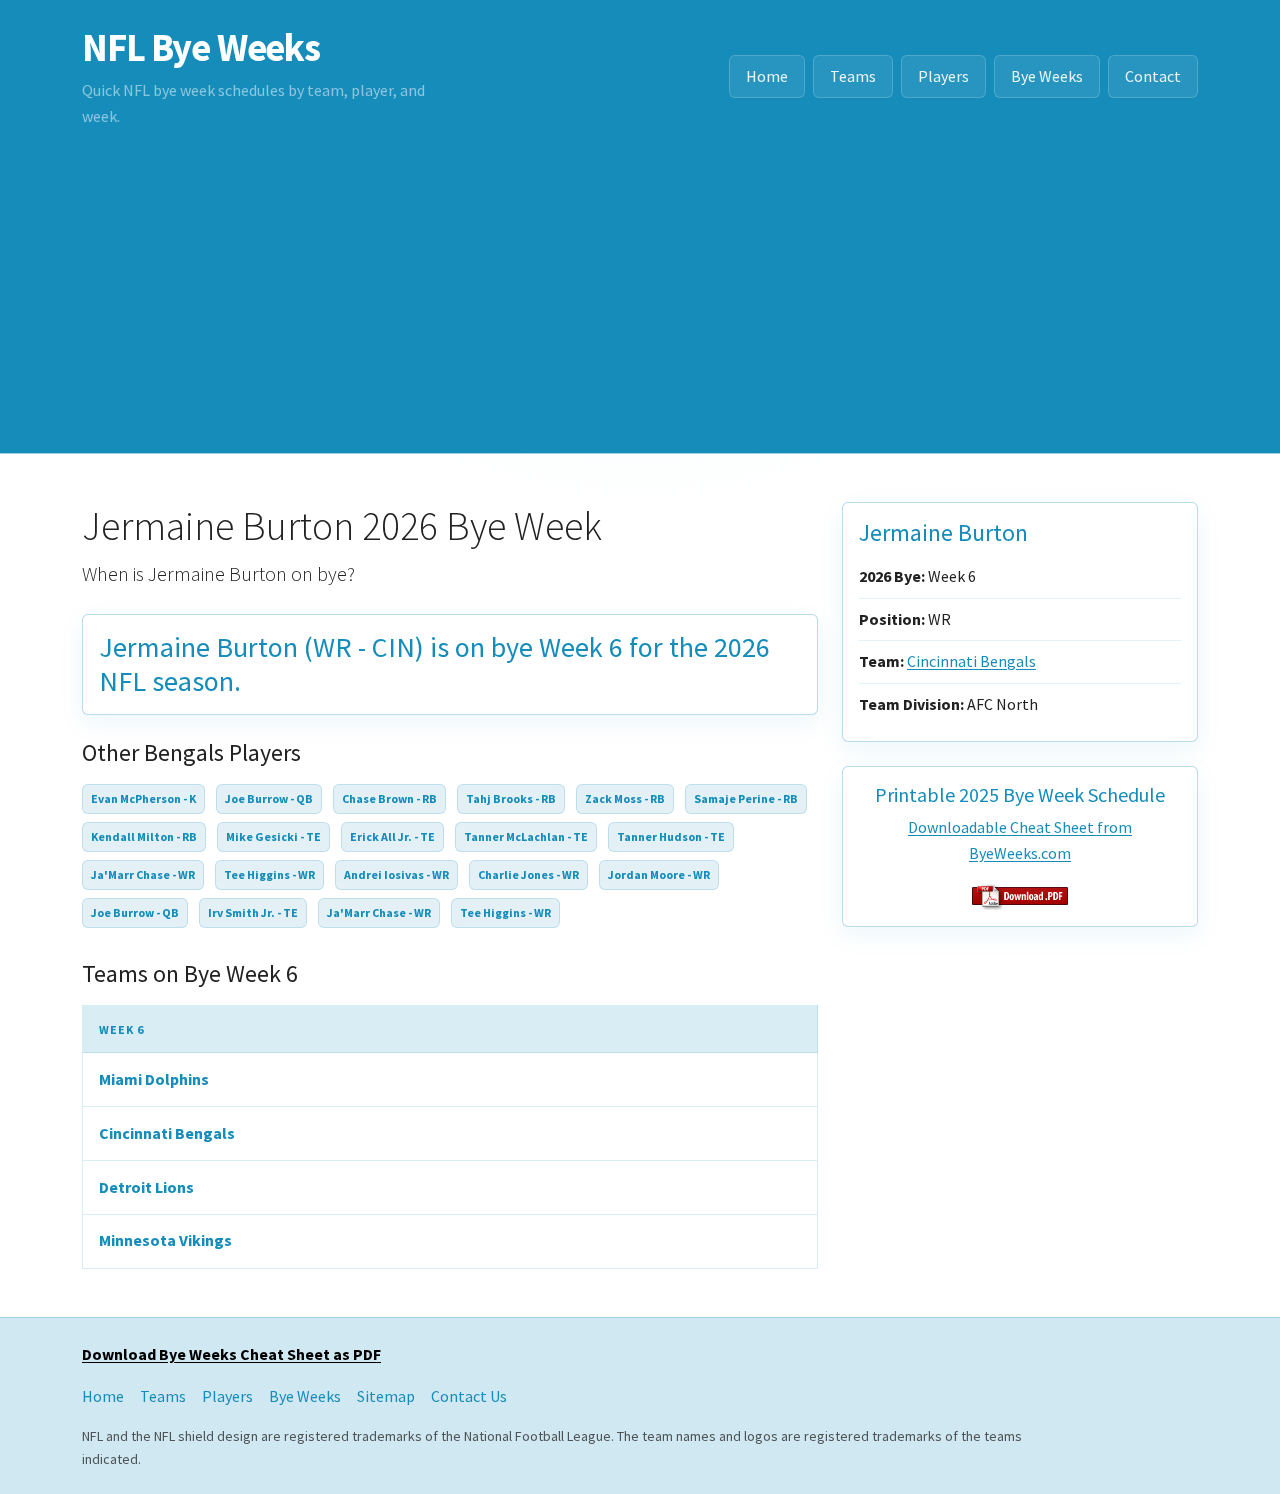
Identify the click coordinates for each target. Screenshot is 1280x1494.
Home (767, 76)
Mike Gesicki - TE (273, 836)
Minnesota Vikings (165, 1240)
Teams (853, 76)
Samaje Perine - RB (746, 798)
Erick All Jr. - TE (392, 836)
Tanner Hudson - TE (671, 836)
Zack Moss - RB (625, 798)
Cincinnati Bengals (167, 1133)
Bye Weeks (1047, 76)
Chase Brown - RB (389, 798)
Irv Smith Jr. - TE (253, 912)
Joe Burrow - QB (269, 798)
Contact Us (469, 1396)
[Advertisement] (640, 303)
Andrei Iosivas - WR (396, 874)
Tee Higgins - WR (269, 874)
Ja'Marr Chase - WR (143, 874)
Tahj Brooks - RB (511, 798)
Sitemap (386, 1396)
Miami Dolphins (154, 1079)
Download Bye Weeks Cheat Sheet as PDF (231, 1354)
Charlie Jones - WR (528, 874)
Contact (1153, 76)
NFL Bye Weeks (201, 47)
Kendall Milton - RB (144, 836)
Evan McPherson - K (143, 798)
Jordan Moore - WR (659, 874)
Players (943, 76)
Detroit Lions (146, 1187)
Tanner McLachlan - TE (526, 836)
